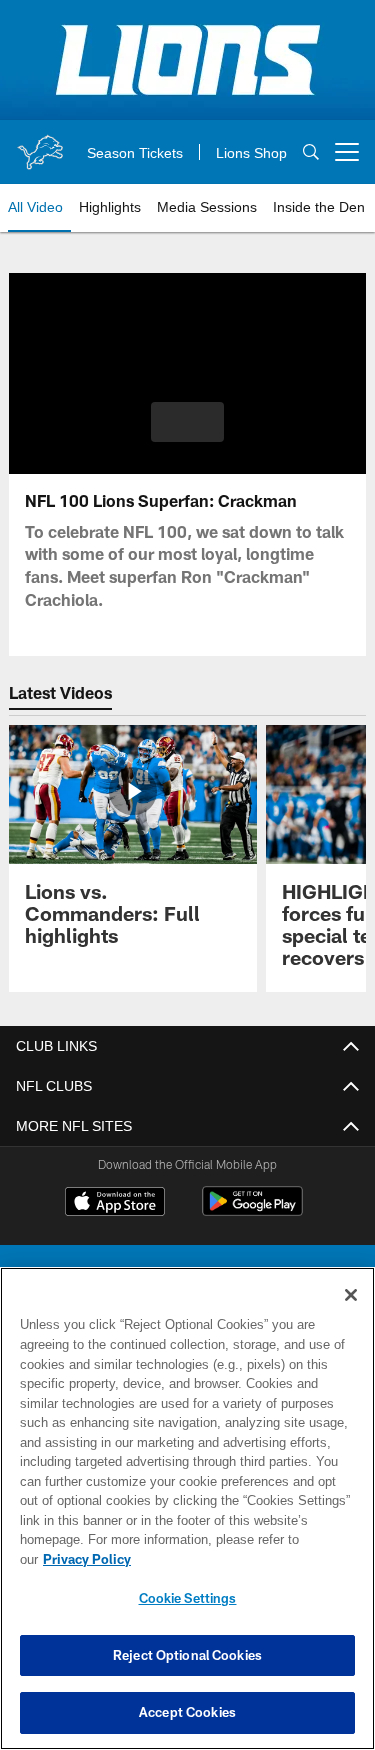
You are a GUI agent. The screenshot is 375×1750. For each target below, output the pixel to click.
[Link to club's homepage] (40, 144)
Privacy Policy (241, 1559)
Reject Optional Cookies (187, 1655)
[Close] (351, 1315)
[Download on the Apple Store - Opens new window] (115, 1204)
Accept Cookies (187, 1712)
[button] (187, 422)
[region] (187, 1518)
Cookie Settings (188, 1598)
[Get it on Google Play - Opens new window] (252, 1211)
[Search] (311, 152)
